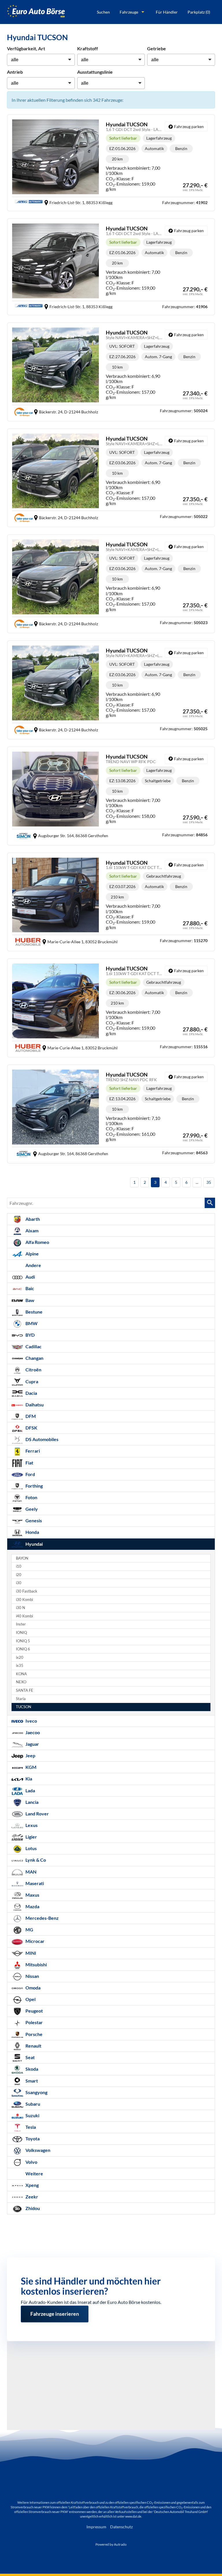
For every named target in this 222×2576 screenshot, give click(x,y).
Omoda (33, 1988)
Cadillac (33, 1346)
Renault (33, 2046)
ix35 (20, 1666)
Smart (31, 2081)
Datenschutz (121, 2527)
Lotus (31, 1848)
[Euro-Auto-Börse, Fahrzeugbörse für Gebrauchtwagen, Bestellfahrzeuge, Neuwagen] (36, 12)
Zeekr (31, 2197)
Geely (31, 1509)
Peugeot (34, 2011)
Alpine (32, 1254)
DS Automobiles (41, 1439)
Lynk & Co (35, 1860)
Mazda (32, 1906)
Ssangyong (36, 2092)
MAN (30, 1872)
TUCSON (24, 1707)
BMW (31, 1323)
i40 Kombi (24, 1616)
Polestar (34, 2022)
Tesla (30, 2127)
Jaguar (32, 1744)
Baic (29, 1288)
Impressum (96, 2527)
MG (29, 1929)
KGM (30, 1767)
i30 (19, 1583)
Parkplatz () (199, 12)
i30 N (21, 1608)
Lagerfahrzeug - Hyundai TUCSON (111, 163)
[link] (186, 127)
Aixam (32, 1230)
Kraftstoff (88, 48)
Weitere (34, 2173)
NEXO (21, 1682)
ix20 (20, 1657)
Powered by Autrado (111, 2544)
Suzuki (32, 2115)
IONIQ (21, 1633)
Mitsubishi (36, 1964)
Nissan (32, 1976)
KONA (21, 1674)
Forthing (34, 1486)
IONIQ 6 (23, 1649)
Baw (29, 1300)
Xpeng (32, 2185)
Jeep (30, 1755)
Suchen (103, 12)
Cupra (31, 1381)
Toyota (32, 2138)
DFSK (31, 1428)
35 (209, 1182)
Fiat (29, 1463)
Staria (21, 1699)
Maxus (32, 1895)
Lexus (31, 1825)
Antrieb (15, 72)
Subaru (32, 2104)
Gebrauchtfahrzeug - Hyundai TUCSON (111, 902)
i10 (19, 1566)
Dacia (31, 1393)
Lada (30, 1790)
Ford (30, 1474)
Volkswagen (37, 2150)
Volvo (31, 2162)
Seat (30, 2057)
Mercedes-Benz (42, 1918)
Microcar (35, 1941)
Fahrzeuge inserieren (55, 2308)
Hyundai (34, 1544)
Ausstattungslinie (95, 72)
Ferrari (32, 1451)
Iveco (31, 1721)
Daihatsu (34, 1404)
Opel (30, 1999)
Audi (30, 1277)
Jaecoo (32, 1732)
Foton (31, 1497)
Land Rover (37, 1814)
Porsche (34, 2034)
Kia (28, 1779)
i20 (19, 1575)
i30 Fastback (27, 1591)
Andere (33, 1265)
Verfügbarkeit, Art (26, 48)
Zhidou (32, 2208)
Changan (34, 1358)
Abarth (32, 1219)
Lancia (32, 1802)
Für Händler (167, 12)
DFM (30, 1416)
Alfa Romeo (37, 1242)
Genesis (33, 1520)
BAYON (22, 1558)
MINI (30, 1953)
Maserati (34, 1883)
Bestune (34, 1312)
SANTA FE (25, 1690)
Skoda (31, 2069)
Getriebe (157, 48)
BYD (30, 1335)
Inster (21, 1624)
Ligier (31, 1837)
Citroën (33, 1370)
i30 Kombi (24, 1600)
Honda (32, 1532)
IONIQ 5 (23, 1641)
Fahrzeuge (129, 12)
